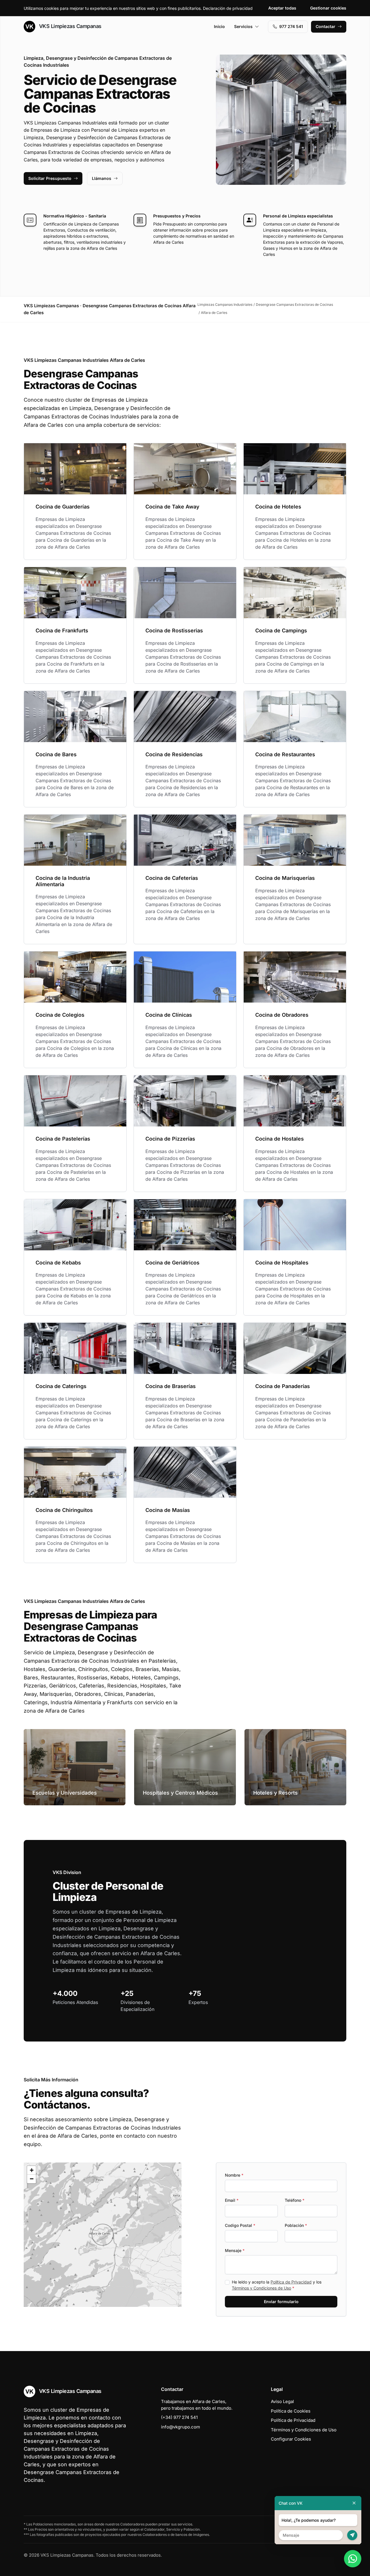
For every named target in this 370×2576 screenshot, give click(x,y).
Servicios (243, 26)
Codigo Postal (240, 2225)
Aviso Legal (282, 2401)
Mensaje (235, 2250)
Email (232, 2200)
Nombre (234, 2175)
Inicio (219, 26)
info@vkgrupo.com (181, 2427)
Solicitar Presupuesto (50, 178)
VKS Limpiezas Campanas (70, 26)
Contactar (325, 26)
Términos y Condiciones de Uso (261, 2288)
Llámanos (102, 178)
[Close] (354, 2503)
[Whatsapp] (353, 2559)
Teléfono (295, 2200)
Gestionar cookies (328, 8)
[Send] (352, 2535)
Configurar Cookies (291, 2439)
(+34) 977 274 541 (179, 2417)
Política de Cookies (291, 2411)
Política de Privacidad (291, 2282)
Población (296, 2225)
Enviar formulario (281, 2302)
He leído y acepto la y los (277, 2285)
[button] (103, 2235)
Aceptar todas (282, 8)
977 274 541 (291, 26)
